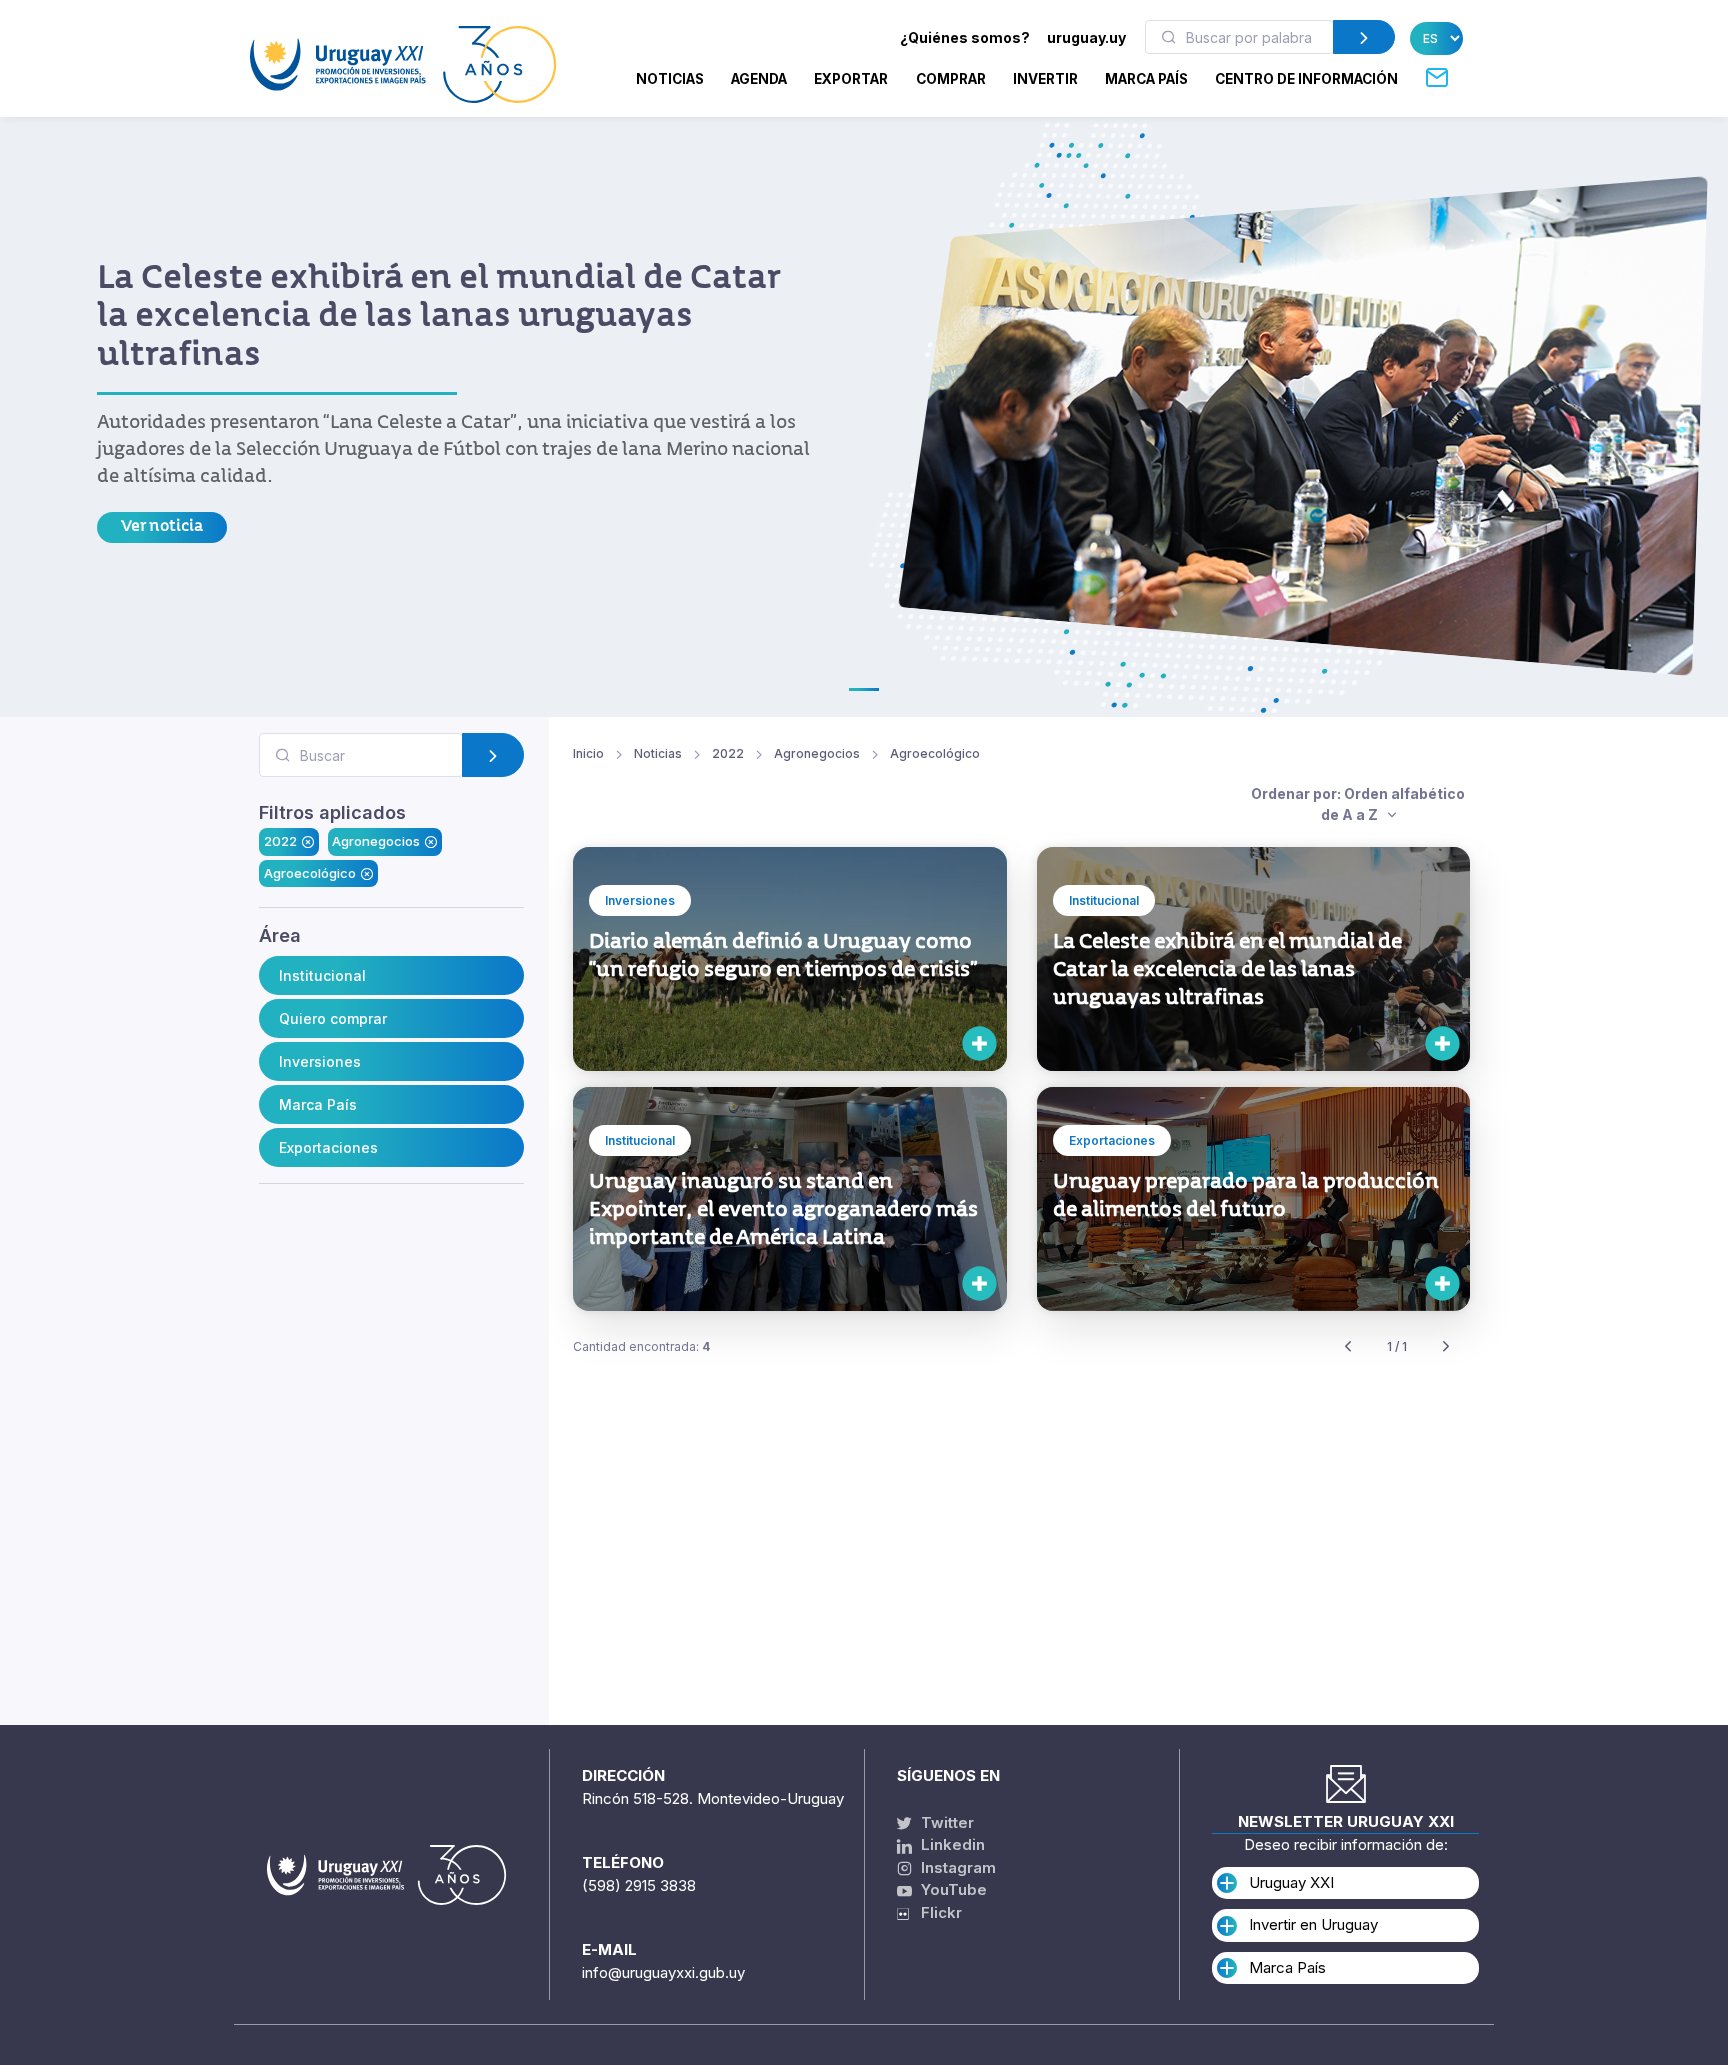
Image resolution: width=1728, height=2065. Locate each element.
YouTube (952, 1889)
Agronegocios (376, 841)
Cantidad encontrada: (641, 1346)
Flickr (935, 1912)
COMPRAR (951, 79)
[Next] (1446, 1347)
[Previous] (1348, 1347)
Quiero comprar (333, 1018)
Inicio (588, 753)
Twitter (945, 1822)
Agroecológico (310, 873)
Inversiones (320, 1061)
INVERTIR (1045, 79)
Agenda (759, 79)
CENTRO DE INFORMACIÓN (1306, 79)
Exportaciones (328, 1147)
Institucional (322, 975)
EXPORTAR (851, 79)
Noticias (670, 79)
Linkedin (951, 1844)
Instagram (956, 1867)
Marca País (318, 1104)
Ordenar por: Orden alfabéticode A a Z (1358, 804)
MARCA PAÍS (1146, 79)
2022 (280, 841)
